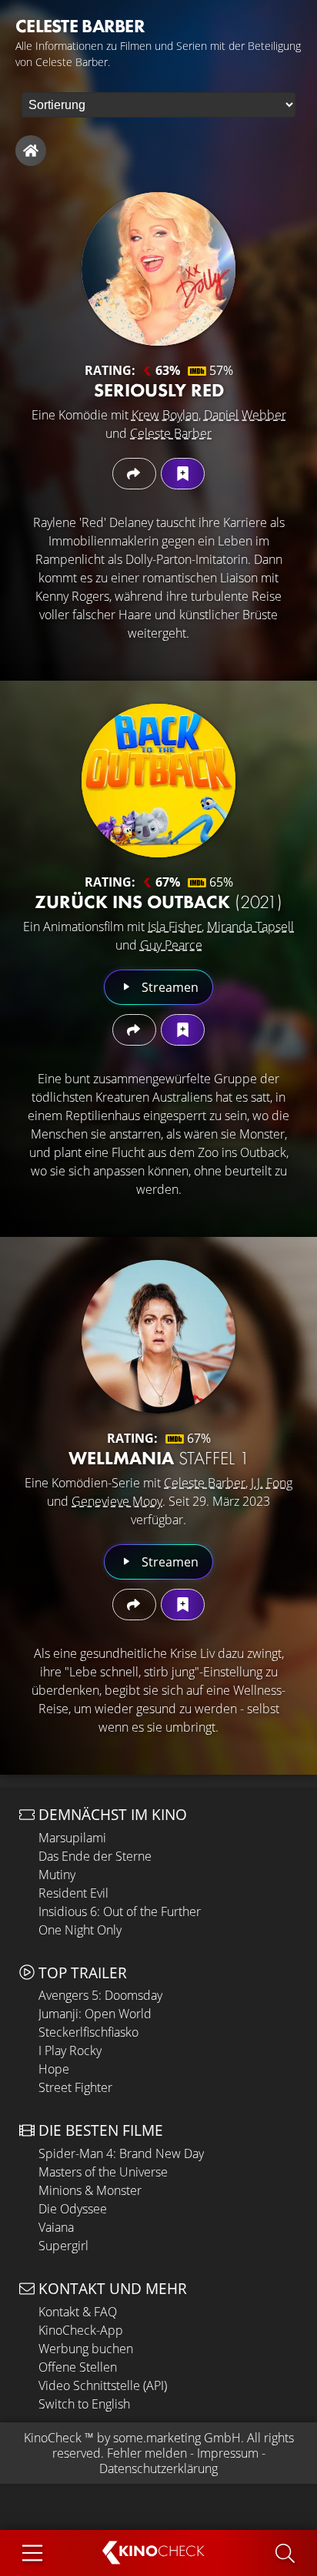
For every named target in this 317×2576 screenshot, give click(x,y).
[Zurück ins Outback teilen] (134, 1030)
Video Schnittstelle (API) (103, 2385)
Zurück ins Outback (158, 902)
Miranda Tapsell (250, 927)
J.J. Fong (272, 1483)
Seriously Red (159, 390)
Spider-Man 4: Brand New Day (121, 2153)
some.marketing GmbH (177, 2438)
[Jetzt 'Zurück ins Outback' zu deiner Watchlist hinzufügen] (183, 1030)
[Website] (31, 151)
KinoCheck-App (81, 2330)
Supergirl (63, 2246)
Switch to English (84, 2404)
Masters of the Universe (103, 2172)
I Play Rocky (70, 2051)
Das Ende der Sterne (95, 1856)
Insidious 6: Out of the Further (120, 1911)
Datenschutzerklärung (158, 2468)
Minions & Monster (90, 2190)
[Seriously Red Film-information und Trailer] (158, 269)
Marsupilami (72, 1838)
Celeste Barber (171, 433)
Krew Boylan (165, 415)
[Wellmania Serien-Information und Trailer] (158, 1337)
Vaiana (56, 2227)
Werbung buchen (86, 2349)
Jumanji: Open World (95, 2014)
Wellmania (159, 1458)
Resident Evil (73, 1893)
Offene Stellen (78, 2367)
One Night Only (80, 1930)
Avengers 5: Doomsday (100, 1995)
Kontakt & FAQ (78, 2312)
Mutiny (57, 1875)
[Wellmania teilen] (134, 1605)
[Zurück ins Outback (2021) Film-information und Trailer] (158, 781)
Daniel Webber (245, 415)
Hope (54, 2069)
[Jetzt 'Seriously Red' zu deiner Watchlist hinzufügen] (183, 474)
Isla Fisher (175, 927)
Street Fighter (75, 2087)
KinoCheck (53, 2438)
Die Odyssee (73, 2209)
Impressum (228, 2453)
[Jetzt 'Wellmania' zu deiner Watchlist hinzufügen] (183, 1605)
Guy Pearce (171, 945)
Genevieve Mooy (117, 1501)
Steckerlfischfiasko (88, 2032)
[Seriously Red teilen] (134, 474)
